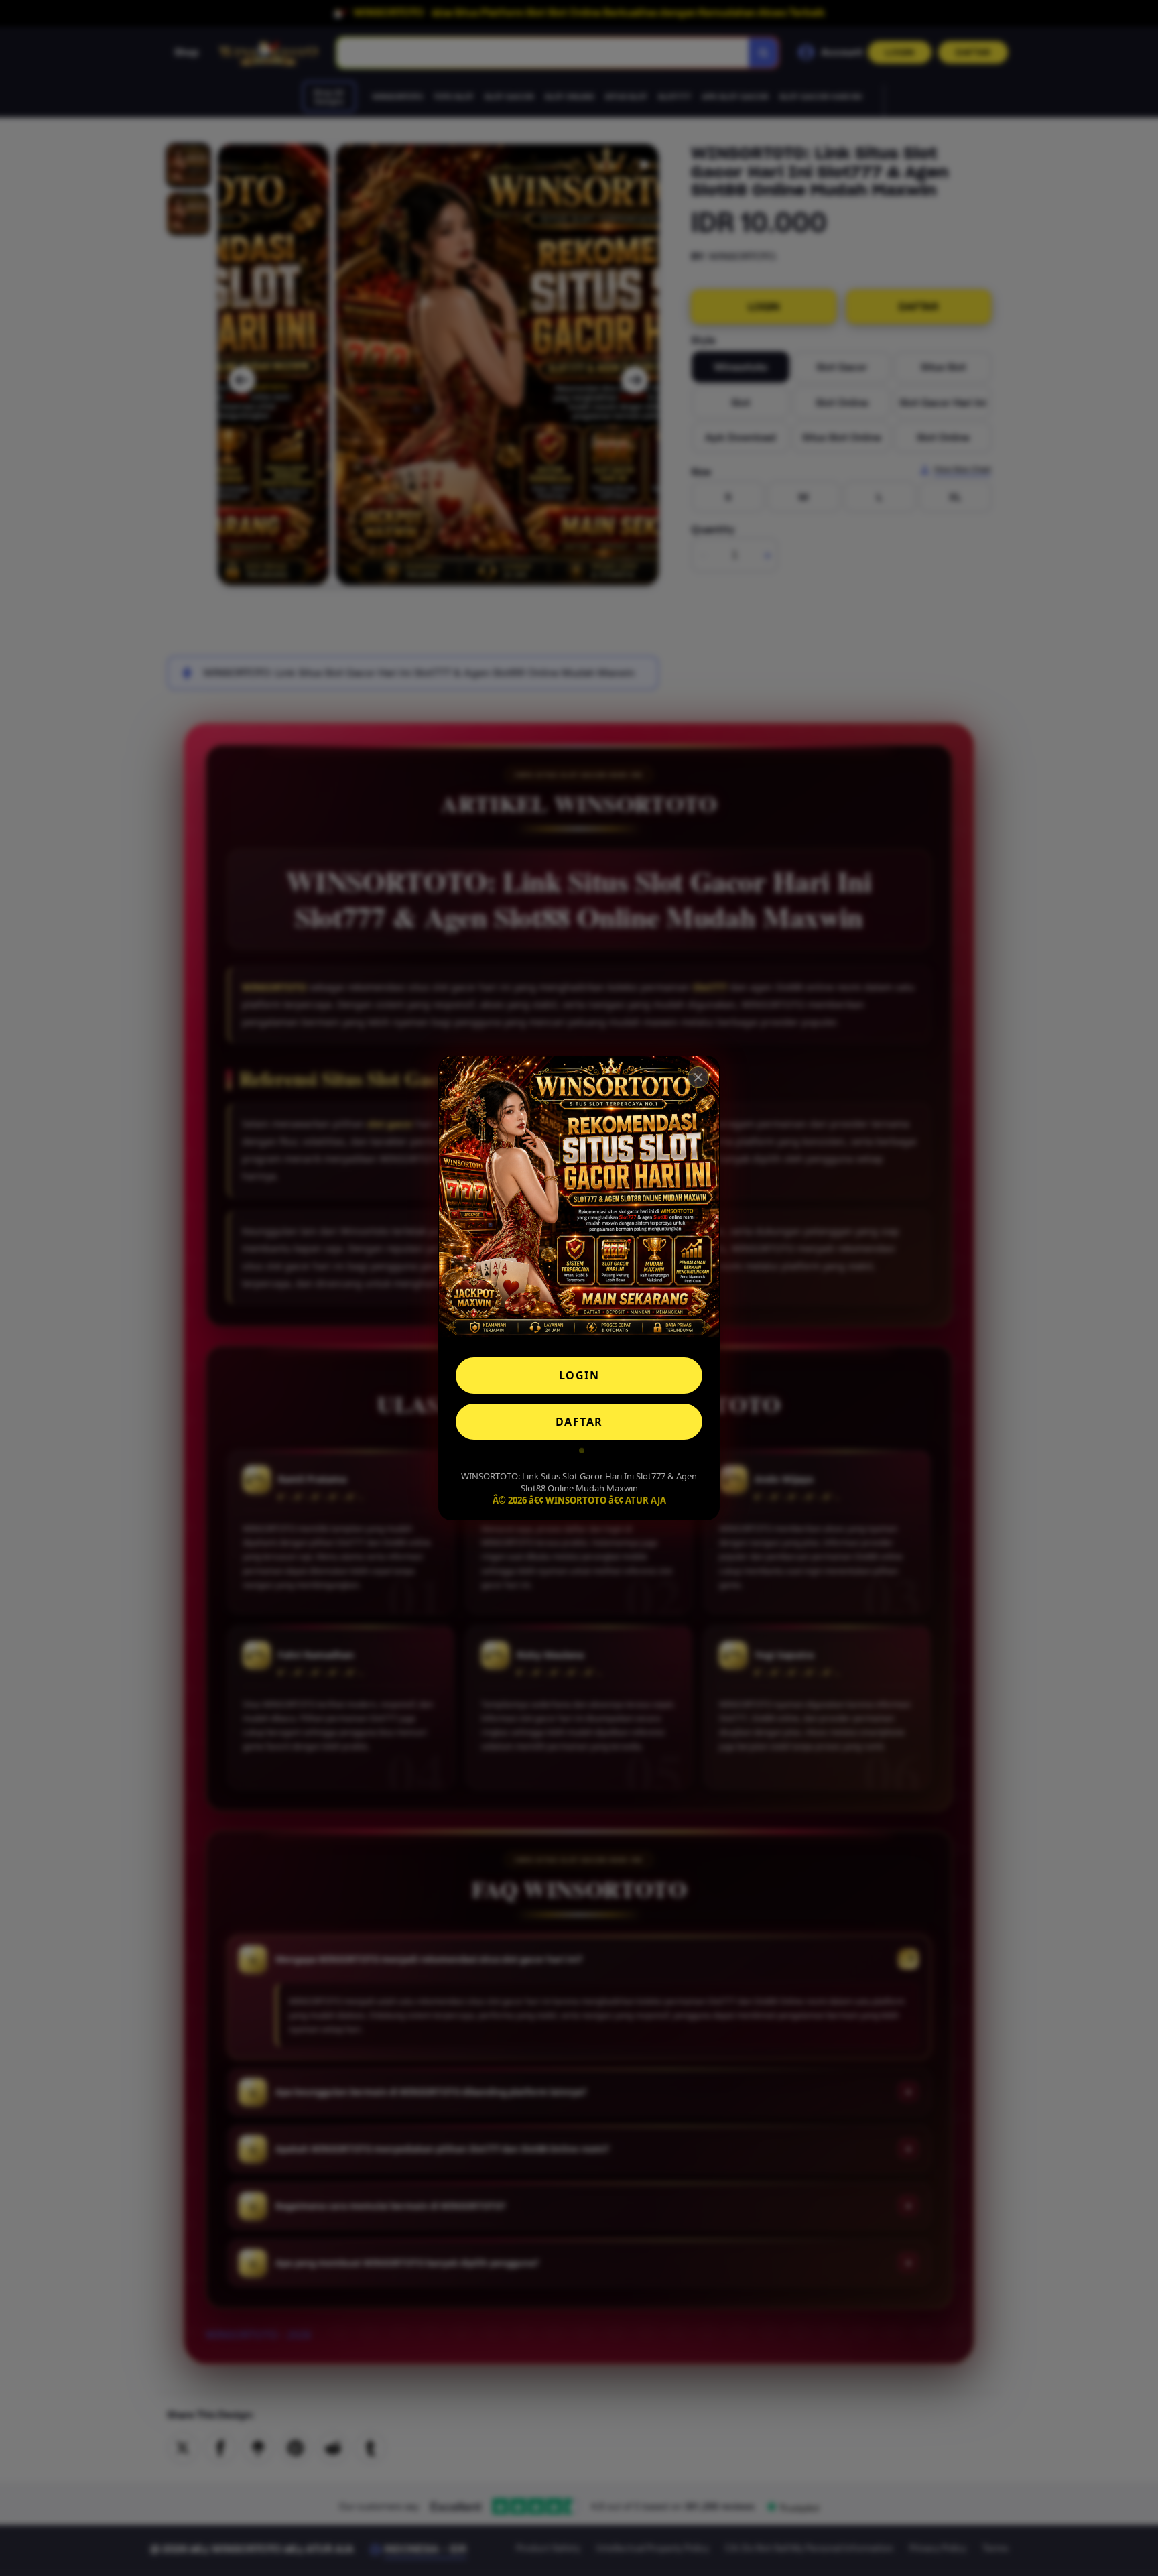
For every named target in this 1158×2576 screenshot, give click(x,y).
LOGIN (579, 1375)
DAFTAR (579, 1422)
